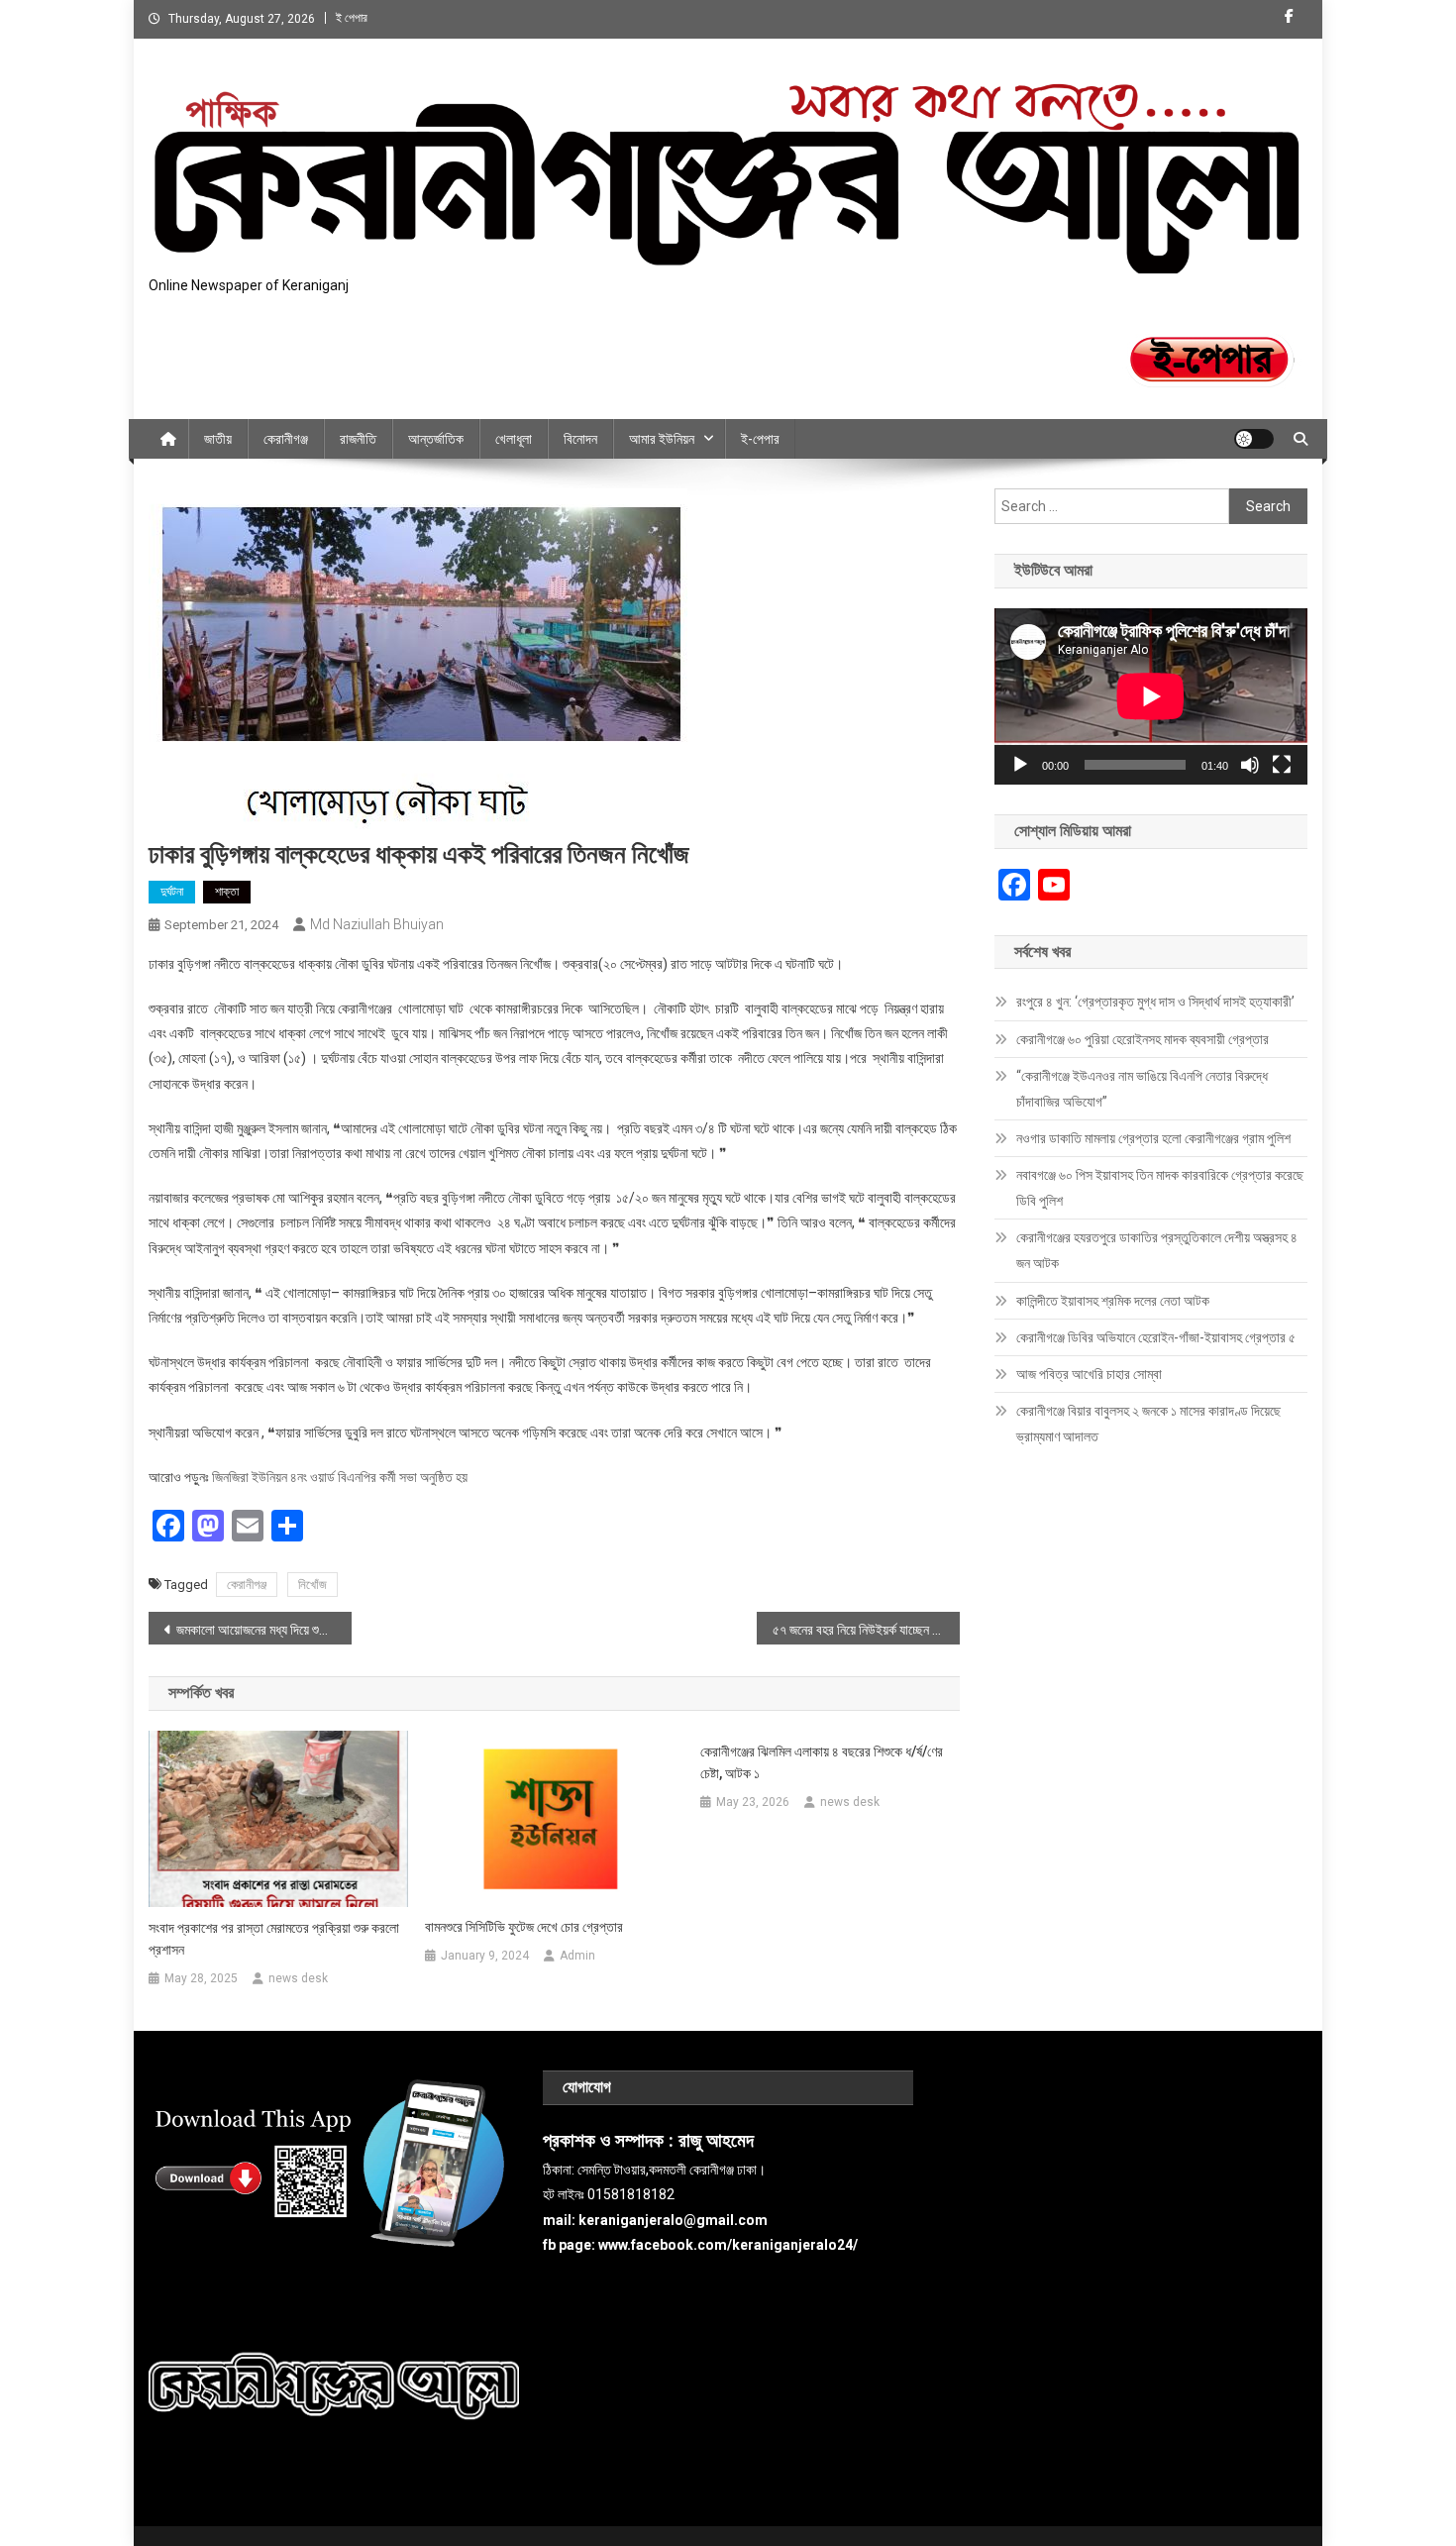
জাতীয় (218, 439)
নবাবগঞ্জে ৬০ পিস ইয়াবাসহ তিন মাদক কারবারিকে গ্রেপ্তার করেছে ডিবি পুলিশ (1160, 1188)
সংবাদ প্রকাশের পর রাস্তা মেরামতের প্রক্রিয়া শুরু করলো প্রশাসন (274, 1939)
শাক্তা (227, 892)
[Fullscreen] (1282, 765)
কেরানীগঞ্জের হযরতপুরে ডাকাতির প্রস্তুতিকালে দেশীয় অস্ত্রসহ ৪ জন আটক (1157, 1250)
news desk (298, 1978)
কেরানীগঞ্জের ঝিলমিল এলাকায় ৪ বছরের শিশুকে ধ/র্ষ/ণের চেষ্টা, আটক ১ (822, 1762)
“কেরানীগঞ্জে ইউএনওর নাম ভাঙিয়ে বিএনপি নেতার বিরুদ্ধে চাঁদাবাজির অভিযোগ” (1142, 1089)
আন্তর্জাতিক (436, 439)
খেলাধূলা (514, 439)
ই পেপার (352, 18)
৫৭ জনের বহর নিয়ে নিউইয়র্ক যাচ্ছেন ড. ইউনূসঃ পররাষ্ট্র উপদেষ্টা (866, 1630)
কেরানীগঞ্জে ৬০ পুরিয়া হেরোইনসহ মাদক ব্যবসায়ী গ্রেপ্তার (1143, 1039)
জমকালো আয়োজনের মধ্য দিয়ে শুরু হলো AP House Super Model (264, 1630)
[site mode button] (1254, 439)
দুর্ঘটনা (172, 892)
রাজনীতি (358, 439)
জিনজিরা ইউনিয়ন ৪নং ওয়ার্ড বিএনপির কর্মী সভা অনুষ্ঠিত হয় (340, 1477)
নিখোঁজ (312, 1585)
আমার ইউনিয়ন (662, 439)
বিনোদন (580, 439)
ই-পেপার (760, 439)
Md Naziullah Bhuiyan (377, 924)
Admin (577, 1956)
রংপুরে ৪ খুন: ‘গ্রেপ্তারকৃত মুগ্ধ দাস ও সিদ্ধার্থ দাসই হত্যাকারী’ (1155, 1002)
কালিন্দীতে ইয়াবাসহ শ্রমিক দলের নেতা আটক (1113, 1301)
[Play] (1020, 765)
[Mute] (1250, 765)
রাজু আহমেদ (716, 2141)
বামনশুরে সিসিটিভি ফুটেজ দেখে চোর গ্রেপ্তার (524, 1927)
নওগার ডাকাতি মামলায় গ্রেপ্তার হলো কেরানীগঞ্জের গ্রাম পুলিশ (1153, 1138)
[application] (1151, 696)
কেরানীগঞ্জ (286, 439)
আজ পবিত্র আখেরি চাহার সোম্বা (1089, 1374)
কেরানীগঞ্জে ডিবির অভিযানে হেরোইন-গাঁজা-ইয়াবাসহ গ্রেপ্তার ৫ (1156, 1337)
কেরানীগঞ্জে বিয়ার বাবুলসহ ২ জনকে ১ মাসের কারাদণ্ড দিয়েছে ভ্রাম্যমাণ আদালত (1148, 1424)
